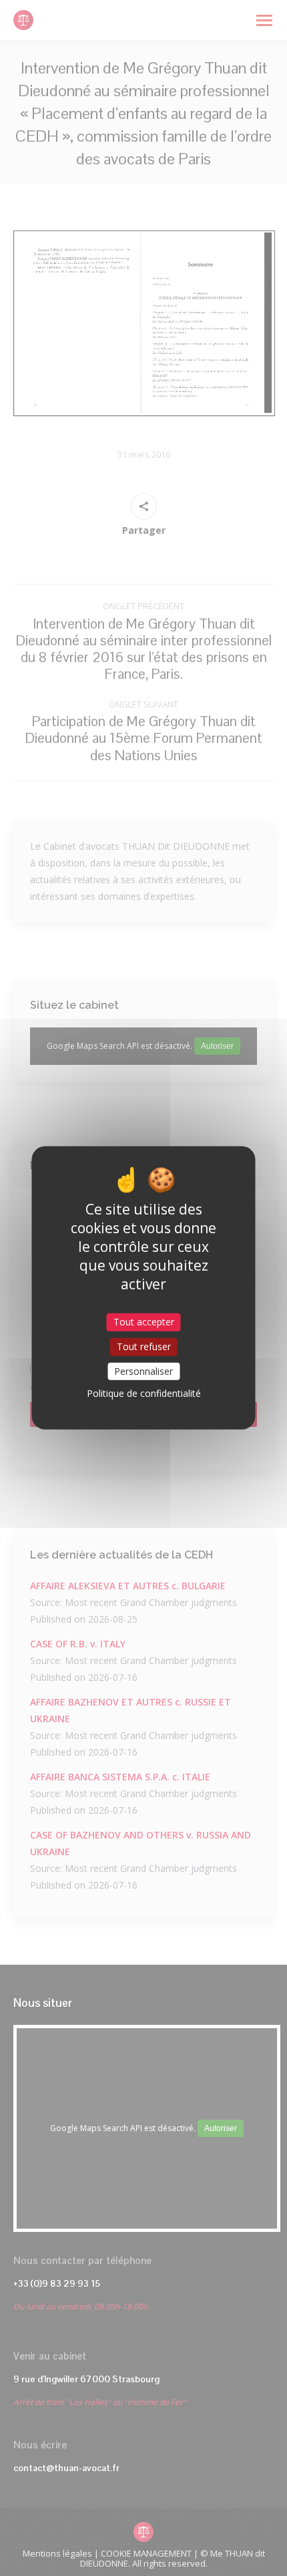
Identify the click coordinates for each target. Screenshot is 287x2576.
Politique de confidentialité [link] (144, 1393)
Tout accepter (144, 1322)
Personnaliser (143, 1371)
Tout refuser (144, 1346)
